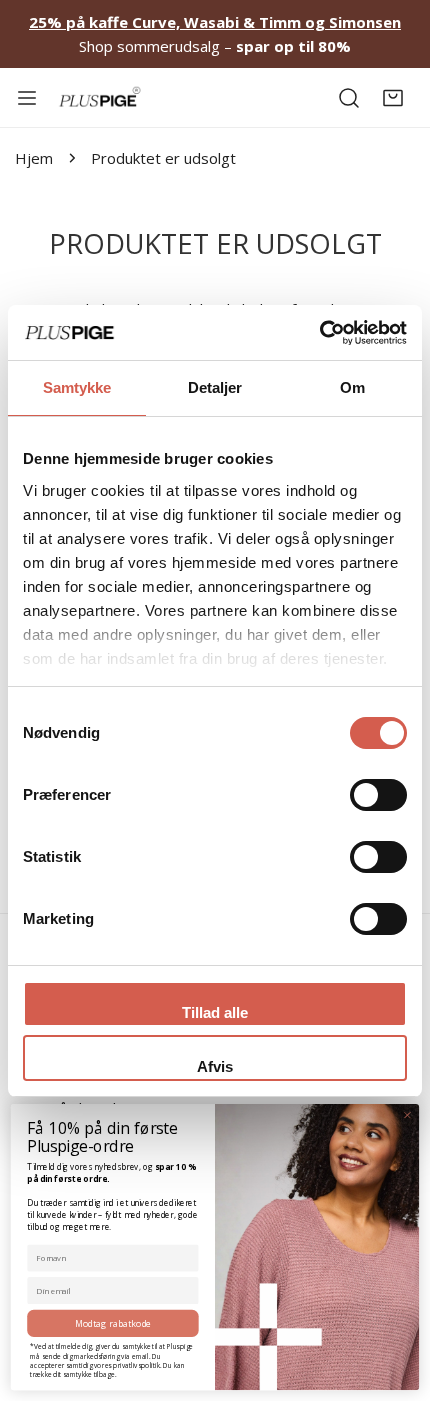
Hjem (34, 158)
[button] (393, 98)
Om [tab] (352, 387)
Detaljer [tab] (215, 387)
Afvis (215, 1066)
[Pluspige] (100, 97)
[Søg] (349, 98)
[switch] (378, 795)
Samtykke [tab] (77, 387)
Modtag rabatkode (113, 1323)
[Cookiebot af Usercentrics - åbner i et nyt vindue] (319, 333)
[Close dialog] (408, 1115)
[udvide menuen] (27, 98)
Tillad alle (215, 1012)
